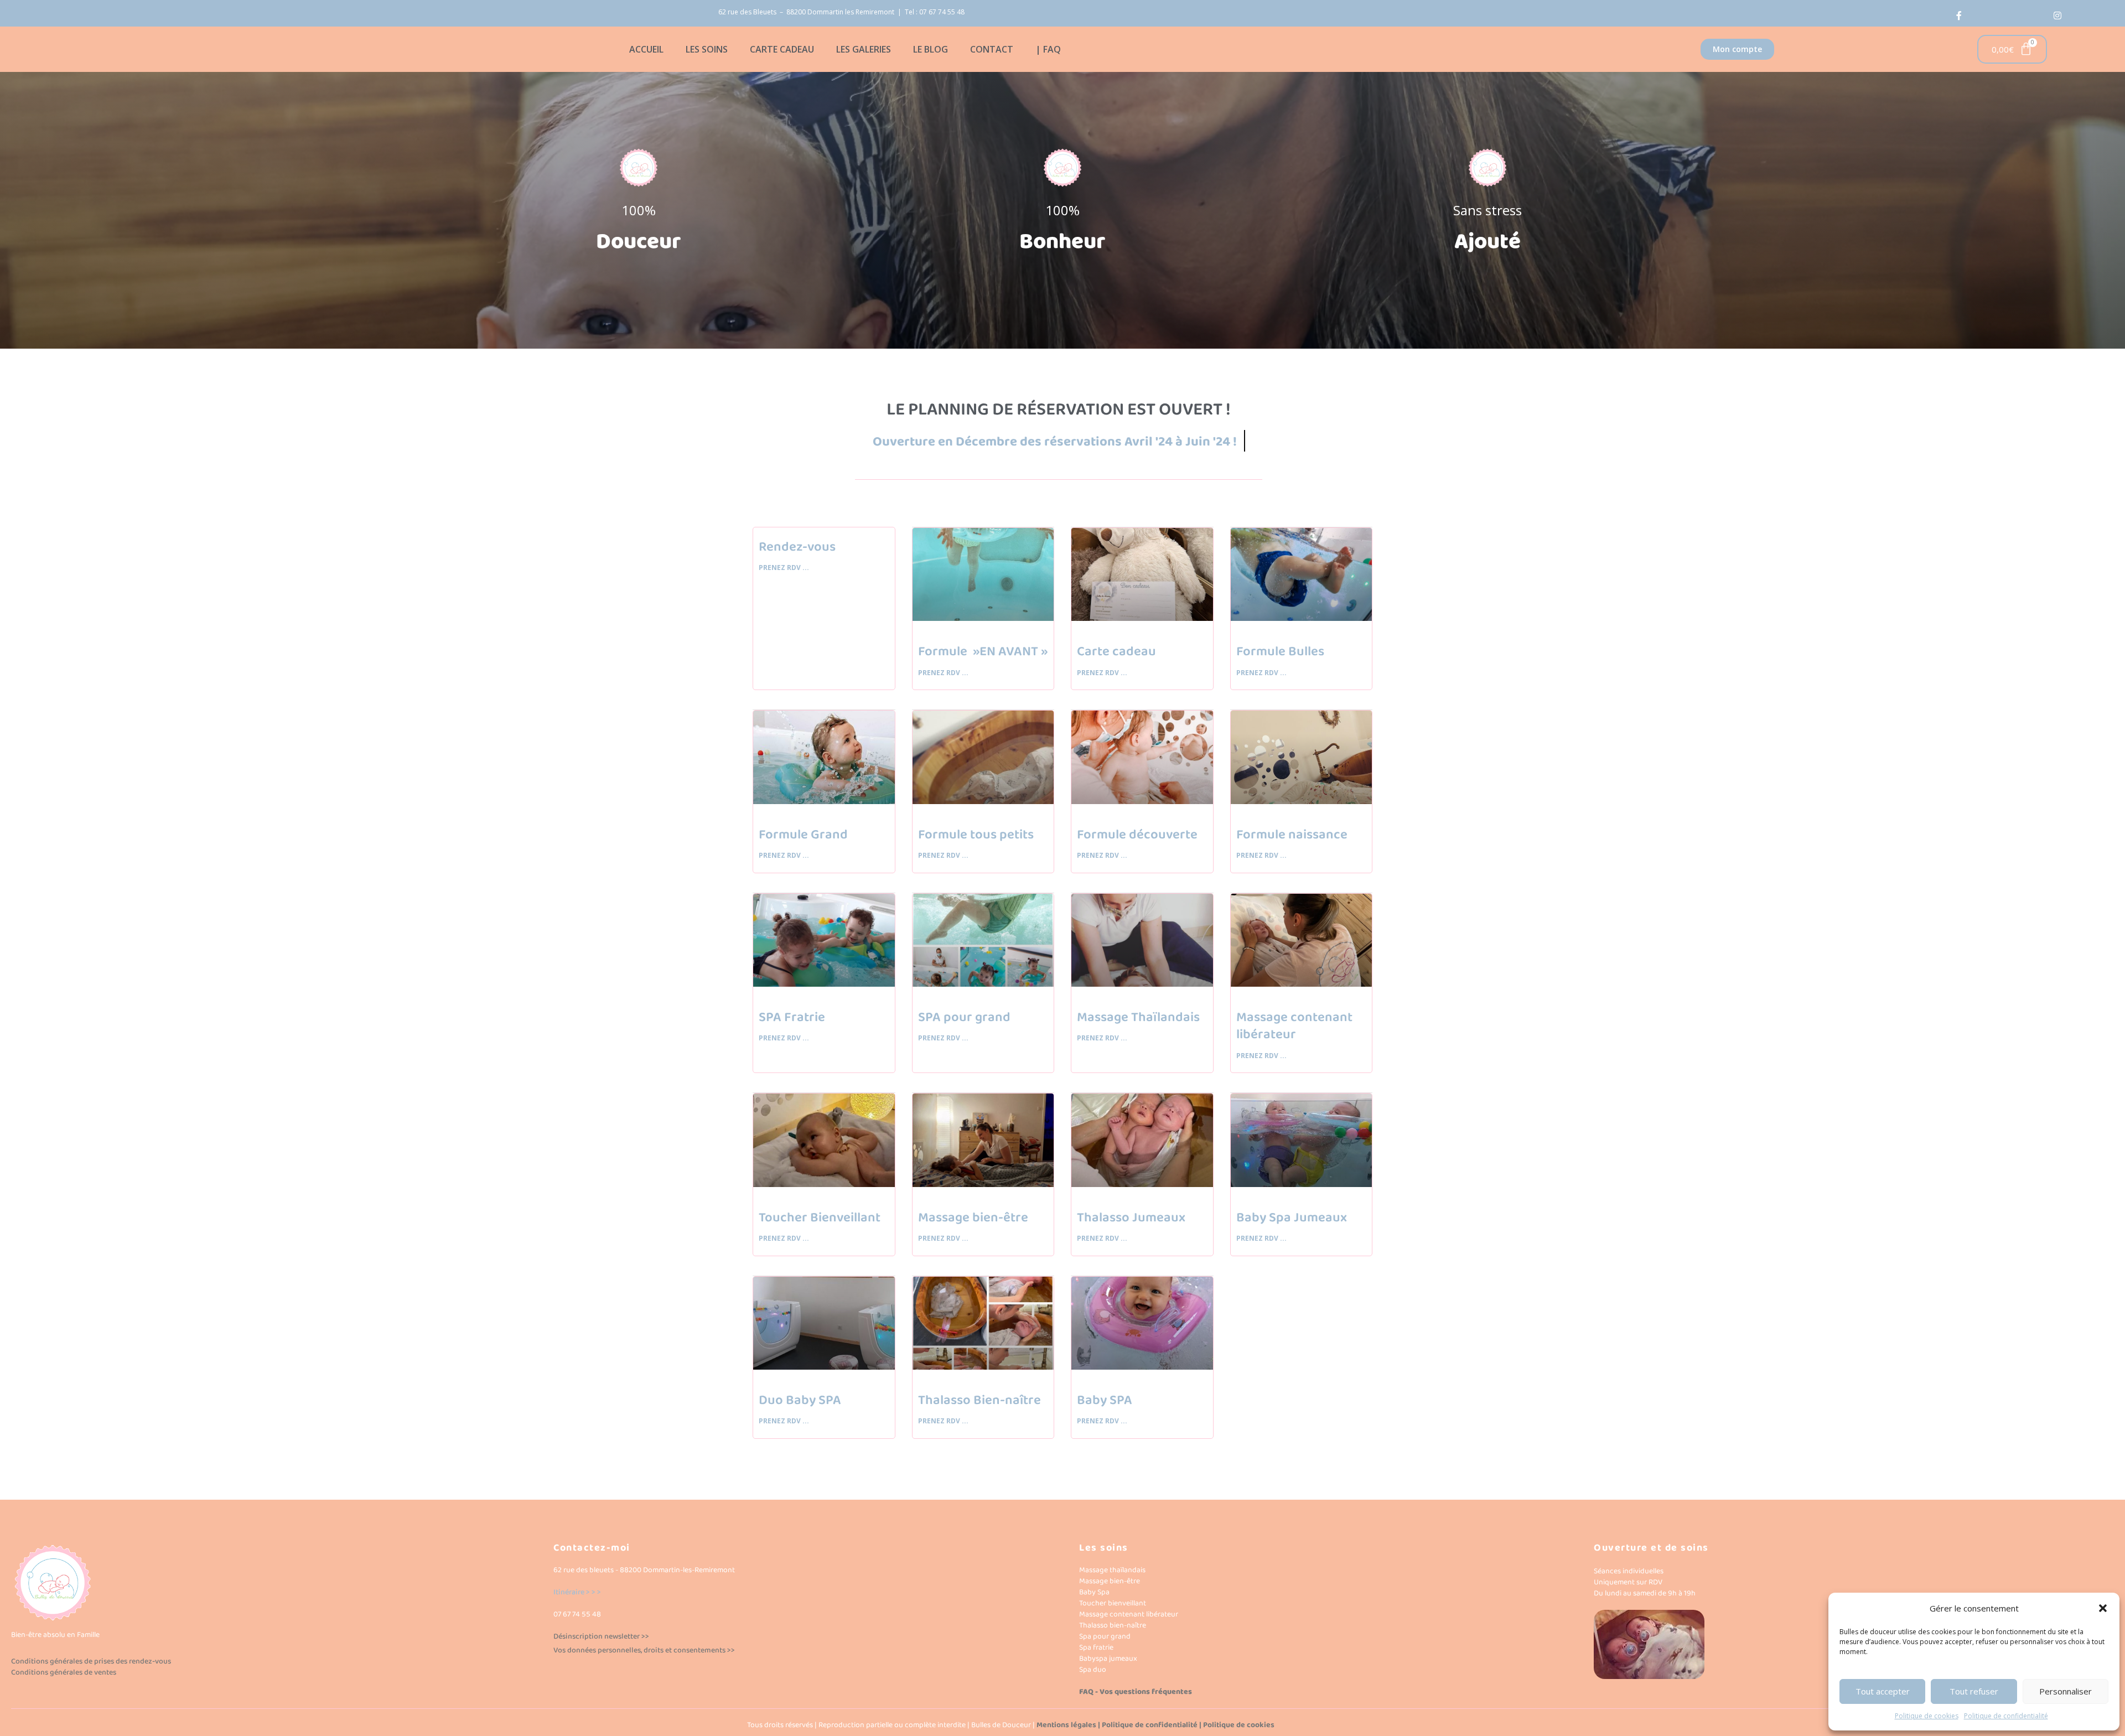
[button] (2103, 1608)
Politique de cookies (1927, 1716)
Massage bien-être (973, 1218)
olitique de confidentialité (1152, 1725)
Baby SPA (1105, 1400)
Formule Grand (803, 835)
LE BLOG (931, 49)
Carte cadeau (1116, 652)
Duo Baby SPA (800, 1400)
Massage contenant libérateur (1294, 1026)
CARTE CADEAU (782, 49)
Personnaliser (2066, 1691)
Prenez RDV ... (784, 568)
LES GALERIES (864, 49)
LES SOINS (707, 49)
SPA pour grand (964, 1017)
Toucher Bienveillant (820, 1218)
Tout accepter (1883, 1691)
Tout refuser (1974, 1691)
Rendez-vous (797, 547)
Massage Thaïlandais (1138, 1017)
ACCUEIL (646, 49)
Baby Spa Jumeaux (1292, 1218)
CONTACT (992, 49)
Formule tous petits (976, 835)
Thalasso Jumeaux (1131, 1218)
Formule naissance (1292, 835)
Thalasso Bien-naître (979, 1400)
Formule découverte (1137, 835)
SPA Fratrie (792, 1017)
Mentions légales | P (1071, 1725)
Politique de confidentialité (2006, 1716)
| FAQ (1048, 49)
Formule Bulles (1280, 652)
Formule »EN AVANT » (983, 652)
